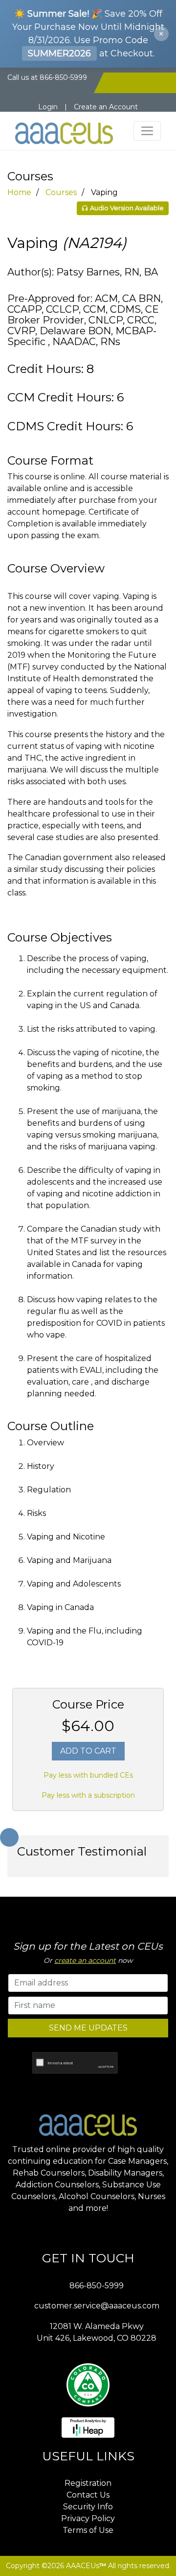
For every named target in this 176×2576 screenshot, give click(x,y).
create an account (85, 1960)
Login (48, 107)
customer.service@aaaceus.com (97, 2306)
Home (19, 192)
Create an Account (106, 107)
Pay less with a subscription (88, 1795)
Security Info (88, 2507)
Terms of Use (88, 2530)
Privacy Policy (88, 2518)
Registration (88, 2483)
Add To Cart (88, 1751)
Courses (61, 192)
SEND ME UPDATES (88, 2028)
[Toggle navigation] (147, 131)
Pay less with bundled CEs (88, 1775)
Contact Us (88, 2495)
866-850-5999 (97, 2286)
